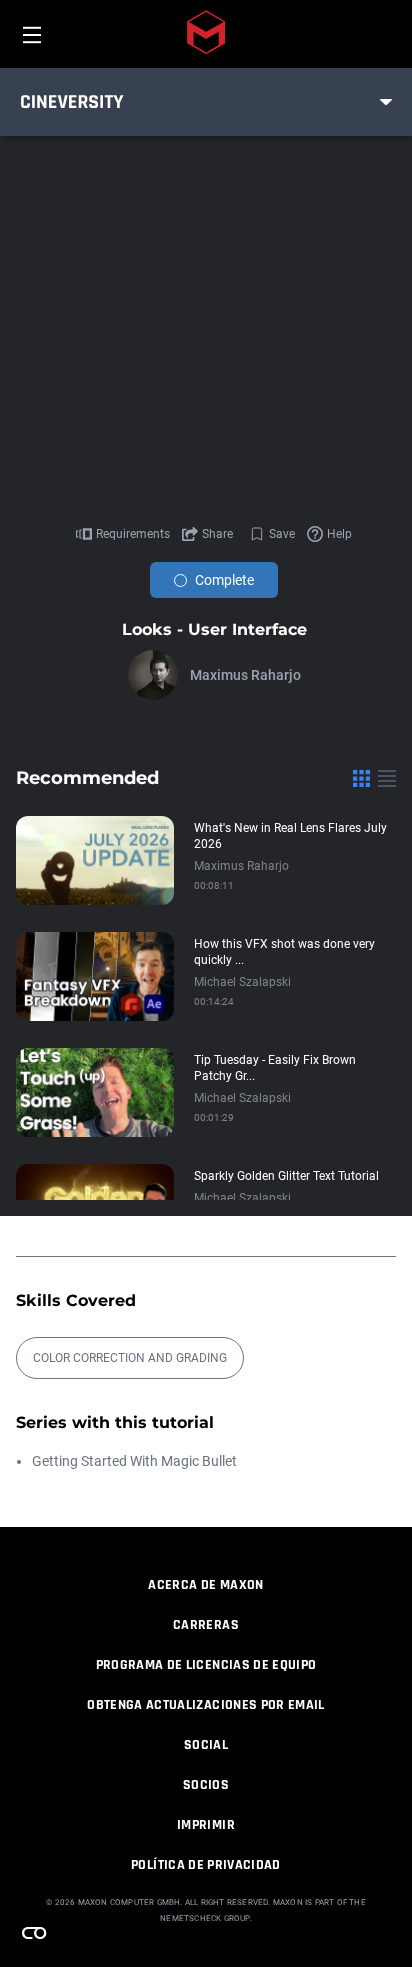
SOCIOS (206, 1785)
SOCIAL (206, 1745)
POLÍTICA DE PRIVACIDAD (206, 1865)
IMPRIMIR (206, 1825)
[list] (387, 778)
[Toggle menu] (386, 102)
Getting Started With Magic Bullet (134, 1461)
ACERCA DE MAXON (205, 1585)
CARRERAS (206, 1625)
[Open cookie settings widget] (34, 1933)
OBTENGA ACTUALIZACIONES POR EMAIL (206, 1705)
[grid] (361, 778)
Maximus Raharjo (245, 675)
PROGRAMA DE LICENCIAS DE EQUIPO (206, 1665)
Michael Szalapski (242, 982)
